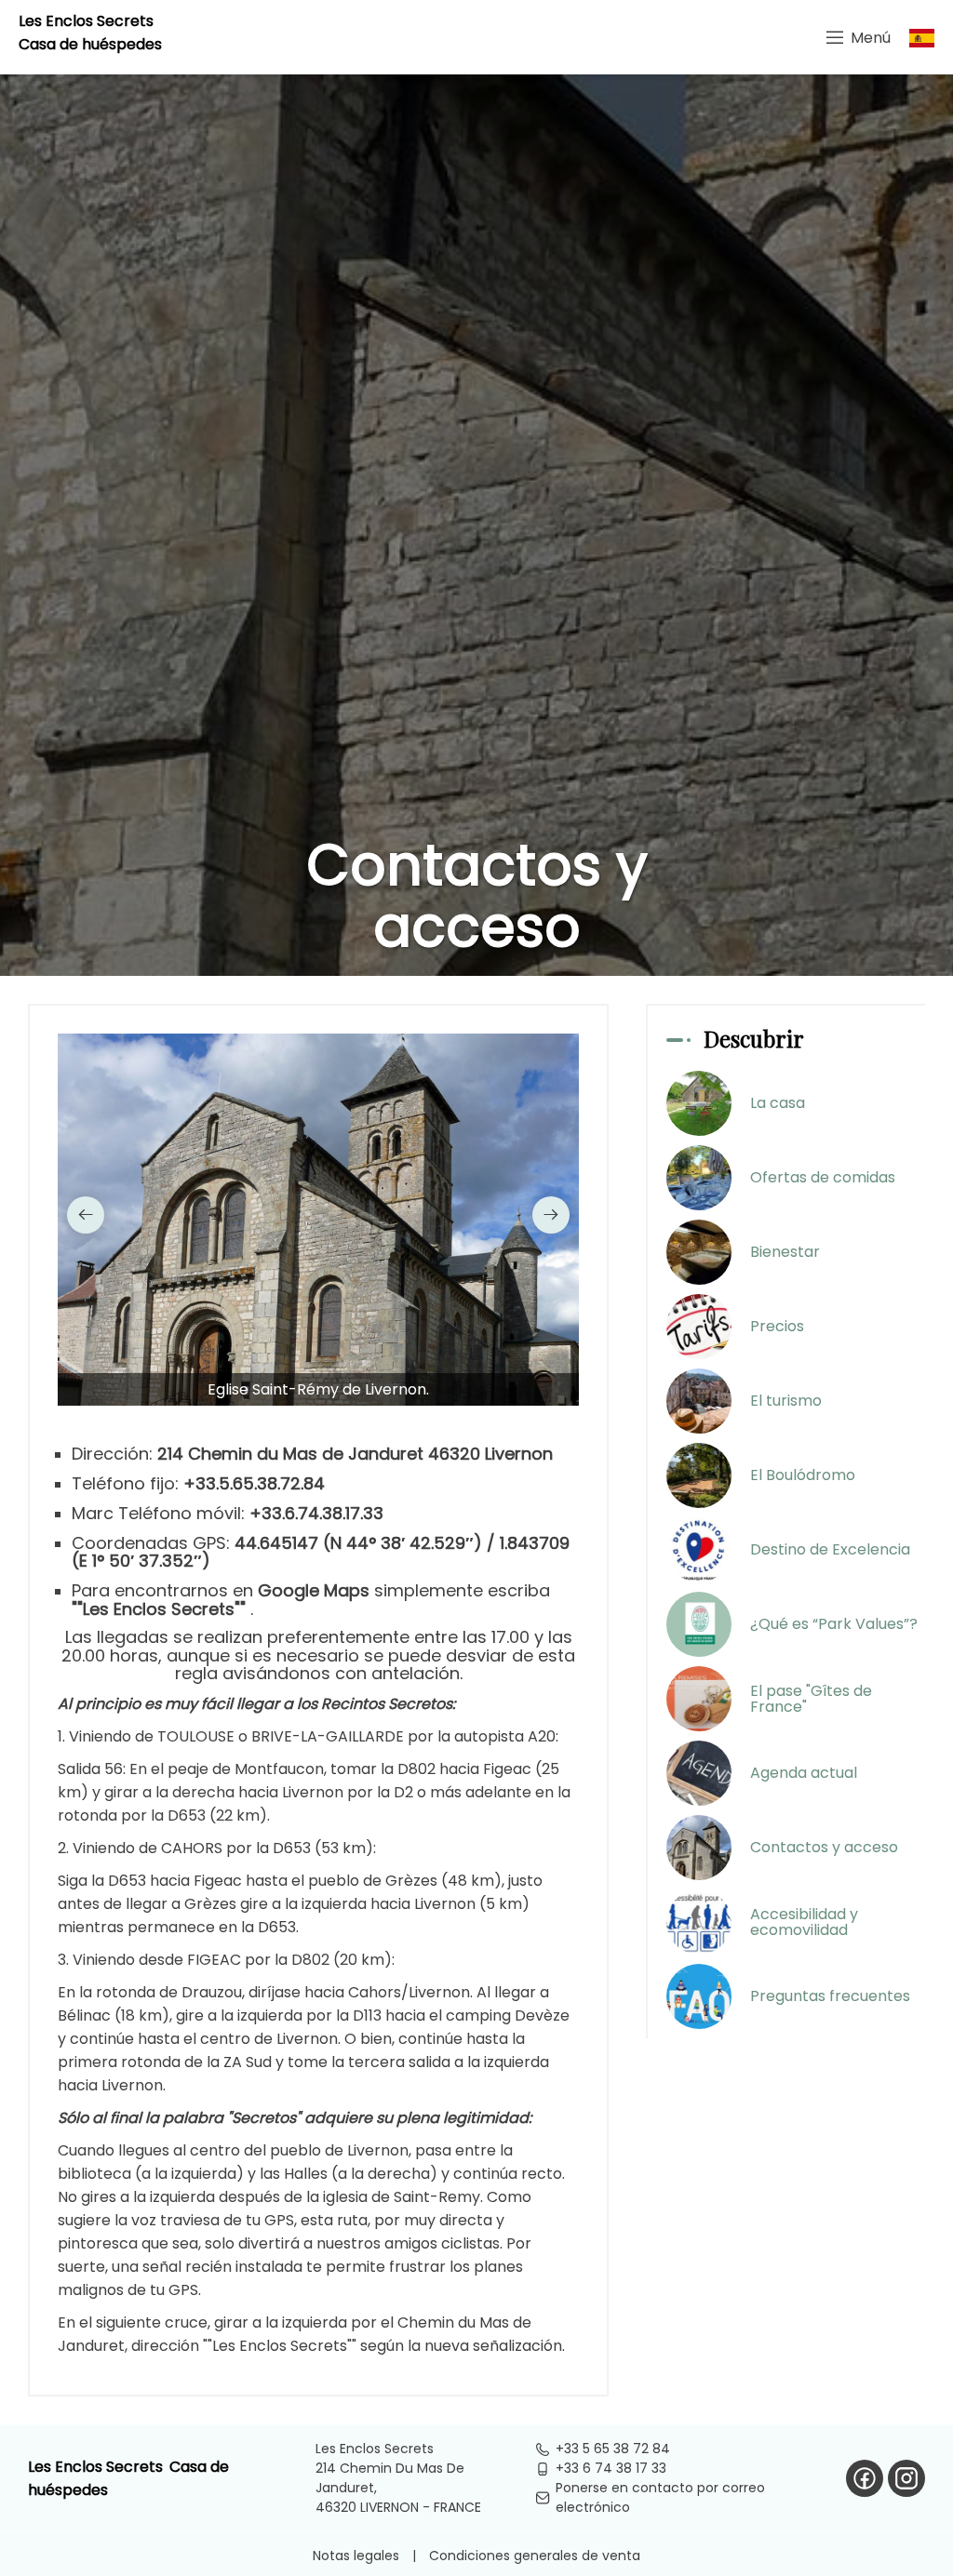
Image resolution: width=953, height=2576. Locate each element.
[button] (86, 1215)
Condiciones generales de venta (535, 2556)
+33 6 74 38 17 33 (611, 2468)
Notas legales (356, 2556)
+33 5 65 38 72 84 (613, 2449)
